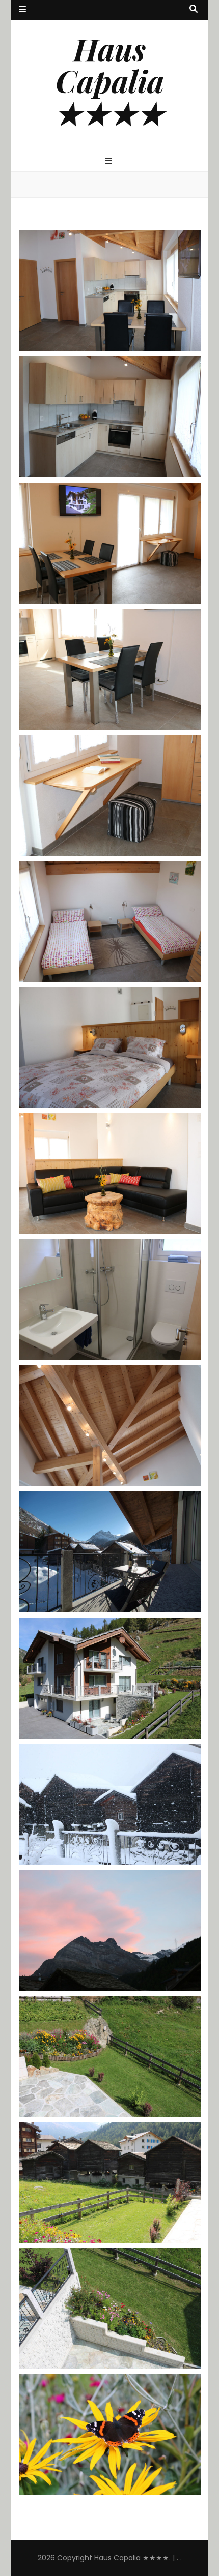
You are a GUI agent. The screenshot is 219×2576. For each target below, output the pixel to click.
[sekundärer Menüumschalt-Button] (22, 10)
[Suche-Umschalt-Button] (194, 9)
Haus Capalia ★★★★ (109, 80)
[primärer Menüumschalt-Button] (110, 161)
